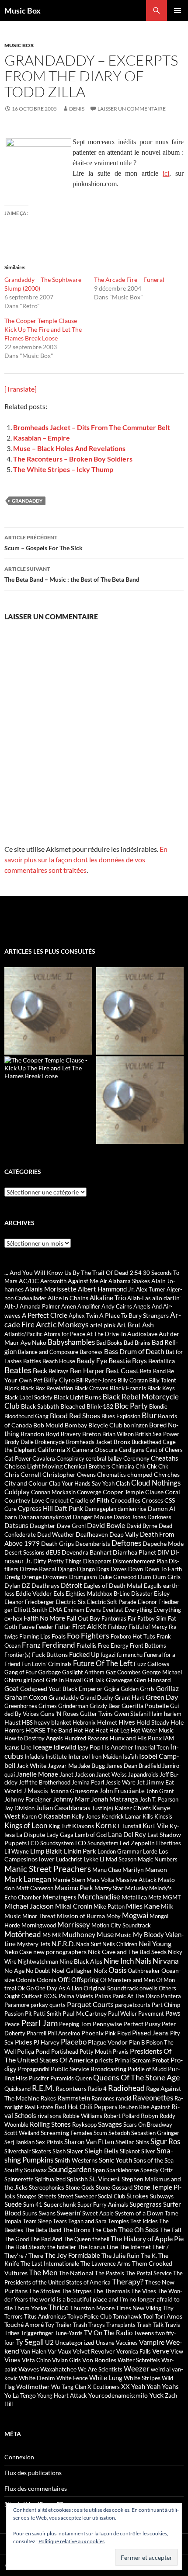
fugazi (108, 1655)
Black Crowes (91, 1388)
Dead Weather (56, 1534)
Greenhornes (21, 1706)
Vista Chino (36, 2360)
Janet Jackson (77, 1774)
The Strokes (45, 2291)
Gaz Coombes (123, 1672)
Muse (105, 1934)
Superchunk (60, 2204)
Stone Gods (80, 2187)
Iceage (42, 1747)
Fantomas (114, 1618)
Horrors (14, 1730)
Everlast (113, 1610)
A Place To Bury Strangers (134, 1315)
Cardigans (132, 1450)
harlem (173, 1714)
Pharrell (37, 2033)
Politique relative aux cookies (71, 2541)
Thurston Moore (92, 2308)
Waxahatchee (58, 2369)
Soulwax (35, 2170)
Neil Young (155, 1943)
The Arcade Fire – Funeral (129, 279)
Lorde (150, 1851)
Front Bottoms (148, 1646)
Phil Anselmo (64, 2033)
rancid (124, 2098)
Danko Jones (130, 1517)
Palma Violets (76, 1996)
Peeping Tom (75, 2024)
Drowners (55, 1577)
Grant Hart (129, 1697)
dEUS (53, 1552)
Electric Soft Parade (112, 1602)
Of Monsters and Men (127, 1980)
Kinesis (163, 1816)
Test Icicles (144, 2221)
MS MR (52, 1935)
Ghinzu (13, 1680)
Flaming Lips (35, 1636)
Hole (177, 1722)
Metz (155, 1897)
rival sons (49, 2116)
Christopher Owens (69, 1474)
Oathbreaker (144, 1971)
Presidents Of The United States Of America (88, 2055)
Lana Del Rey (127, 1834)
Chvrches (167, 1474)
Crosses (152, 1500)
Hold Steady (153, 1722)
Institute (56, 1757)
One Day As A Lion (59, 1988)
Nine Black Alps (81, 1961)
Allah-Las (139, 1298)
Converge (89, 1492)
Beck (40, 1370)
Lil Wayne (17, 1851)
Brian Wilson (118, 1434)
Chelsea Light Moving (33, 1466)
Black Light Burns (77, 1397)
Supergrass (146, 2204)
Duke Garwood (117, 1577)
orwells (148, 1988)
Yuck (156, 2395)
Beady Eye (92, 1361)
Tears (60, 2221)
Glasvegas (119, 1680)
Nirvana (166, 1961)
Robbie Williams (82, 2116)
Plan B (137, 2042)
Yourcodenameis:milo (118, 2395)
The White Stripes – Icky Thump (63, 469)
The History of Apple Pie (147, 2238)
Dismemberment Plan (140, 1561)
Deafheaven (92, 1534)
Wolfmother (33, 2387)
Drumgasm (83, 1577)
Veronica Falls (134, 2351)
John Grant (160, 1791)
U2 (49, 2342)
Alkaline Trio (108, 1298)
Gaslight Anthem (83, 1672)
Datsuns (16, 1525)
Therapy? (128, 2282)
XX (125, 2386)
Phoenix (92, 2033)
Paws (173, 2013)
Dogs (103, 1569)
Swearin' (69, 2213)
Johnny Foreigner (28, 1799)
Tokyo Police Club (89, 2316)
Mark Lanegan (28, 1879)
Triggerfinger (37, 2333)
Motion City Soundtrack (121, 1925)
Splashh (77, 2179)
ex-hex (13, 1618)
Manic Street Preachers (48, 1869)
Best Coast (122, 1370)
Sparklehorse (123, 2170)
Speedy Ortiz (157, 2170)
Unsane (105, 2343)
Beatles (18, 1370)
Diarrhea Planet (134, 1552)
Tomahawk (127, 2316)
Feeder (45, 1627)
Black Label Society (28, 1397)
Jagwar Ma (62, 1765)
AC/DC (29, 1281)
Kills (148, 1816)
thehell (101, 2239)
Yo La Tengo (20, 2395)
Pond (43, 2051)
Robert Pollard (122, 2116)
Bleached (73, 1406)
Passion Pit (18, 2014)
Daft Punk (69, 1508)
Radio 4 (97, 2089)
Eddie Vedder (34, 1593)
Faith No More (44, 1618)
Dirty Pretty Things (57, 1561)
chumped (140, 1474)
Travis (172, 2325)
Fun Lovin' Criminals (47, 1664)
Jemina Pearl (88, 1782)
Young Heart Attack (62, 2395)
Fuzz (140, 1664)
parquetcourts (133, 2005)
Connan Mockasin (53, 1492)
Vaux (64, 2351)
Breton (92, 1434)
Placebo (74, 2042)
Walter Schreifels (139, 2360)
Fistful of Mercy (148, 1627)
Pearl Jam (39, 2023)
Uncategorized (75, 2342)
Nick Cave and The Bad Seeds (127, 1952)
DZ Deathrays (41, 1585)
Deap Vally (124, 1534)
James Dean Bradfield (134, 1766)
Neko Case (18, 1952)
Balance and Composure (48, 1352)
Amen (69, 1306)
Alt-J (11, 1306)
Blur (149, 1415)
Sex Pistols (49, 2142)
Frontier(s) (17, 1655)
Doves (119, 1569)
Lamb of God (91, 1835)
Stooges (27, 2196)
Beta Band (153, 1371)
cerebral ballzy (104, 1458)
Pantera (171, 1996)
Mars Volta (100, 1880)
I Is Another (118, 1747)
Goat (12, 1688)
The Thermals (111, 2291)
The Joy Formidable (72, 2255)
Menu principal (178, 10)
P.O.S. (50, 1996)
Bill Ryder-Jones (96, 1380)
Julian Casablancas (63, 1808)
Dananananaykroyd (45, 1517)
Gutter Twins (96, 1714)
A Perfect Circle (45, 1315)
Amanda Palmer (40, 1306)
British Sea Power (157, 1434)
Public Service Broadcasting (89, 2069)
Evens (93, 1610)
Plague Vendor (108, 2042)
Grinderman (73, 1706)
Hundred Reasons (86, 1738)
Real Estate (39, 2107)
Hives (127, 1722)
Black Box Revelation (47, 1388)
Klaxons (83, 1826)
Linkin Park (80, 1851)
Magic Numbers (158, 1859)
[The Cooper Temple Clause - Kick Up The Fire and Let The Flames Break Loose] (49, 1068)
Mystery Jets (34, 1944)
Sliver (148, 2151)
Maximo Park (74, 1888)
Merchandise (99, 1897)
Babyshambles (71, 1342)
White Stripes (142, 2378)
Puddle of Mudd (147, 2069)
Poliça (26, 2051)
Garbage (49, 1672)
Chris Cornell (23, 1474)
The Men (43, 2272)
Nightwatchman (38, 1962)
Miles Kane (143, 1906)
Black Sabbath (40, 1406)
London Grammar (120, 1851)
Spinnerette (19, 2179)
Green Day (162, 1697)
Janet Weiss (111, 1774)
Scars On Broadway (148, 2125)
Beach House (59, 1361)
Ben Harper (87, 1370)
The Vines (144, 2291)
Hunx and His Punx (136, 1738)
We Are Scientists (100, 2369)
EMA (56, 1609)
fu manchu (130, 1655)
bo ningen (136, 1425)
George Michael (162, 1672)
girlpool (34, 1680)
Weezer (137, 2369)
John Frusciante (122, 1791)
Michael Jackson (29, 1906)
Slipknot (130, 2151)
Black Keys (161, 1388)
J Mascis (36, 1791)
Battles (32, 1361)
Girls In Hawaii (64, 1680)
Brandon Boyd (40, 1434)
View (177, 2351)
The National (76, 2273)
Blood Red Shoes (75, 1415)
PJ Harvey (47, 2042)
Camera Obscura (95, 1449)
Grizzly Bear (105, 1706)
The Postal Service (149, 2273)
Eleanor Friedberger (29, 1602)
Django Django (76, 1569)
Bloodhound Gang (26, 1416)
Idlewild (65, 1747)
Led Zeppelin (137, 1843)
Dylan (12, 1585)
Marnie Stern (69, 1880)
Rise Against (155, 2107)
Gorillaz (167, 1688)
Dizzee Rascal (38, 1569)
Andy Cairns (117, 1306)
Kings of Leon (26, 1825)
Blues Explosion (121, 1416)
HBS (27, 1722)
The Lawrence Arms (106, 2264)
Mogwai (135, 1915)
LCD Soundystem (97, 1843)
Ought (12, 1996)
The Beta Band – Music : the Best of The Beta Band (72, 574)
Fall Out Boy (83, 1618)
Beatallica (162, 1361)
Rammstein (74, 2098)
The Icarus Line (98, 2247)
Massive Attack (136, 1880)
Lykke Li (94, 1859)
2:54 (136, 1273)
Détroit (71, 1585)
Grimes (48, 1706)
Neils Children (120, 1944)
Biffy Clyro (59, 1380)
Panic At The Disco (136, 1996)
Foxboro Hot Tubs (133, 1636)
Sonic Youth (115, 2160)
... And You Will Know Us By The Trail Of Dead (66, 1272)
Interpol (79, 1756)
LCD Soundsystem (51, 1843)
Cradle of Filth (90, 1500)
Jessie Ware (120, 1782)
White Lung (106, 2378)
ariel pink (103, 1325)
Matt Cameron (35, 1888)
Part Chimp (166, 2005)
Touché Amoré (24, 2324)
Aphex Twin (83, 1316)
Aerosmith (53, 1281)
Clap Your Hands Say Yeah (82, 1483)
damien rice (132, 1509)
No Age (14, 1970)
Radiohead (126, 2088)
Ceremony (136, 1458)
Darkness (159, 1517)
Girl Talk (94, 1680)
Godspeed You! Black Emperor (61, 1689)
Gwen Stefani (131, 1714)
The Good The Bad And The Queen (48, 2239)
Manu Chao (107, 1870)
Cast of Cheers (164, 1450)
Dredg (12, 1577)
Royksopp (84, 2125)
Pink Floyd (118, 2033)
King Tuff (60, 1826)
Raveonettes (153, 2098)
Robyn (150, 2116)
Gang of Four (21, 1672)
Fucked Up (84, 1654)
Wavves (29, 2369)
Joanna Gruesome (74, 1791)
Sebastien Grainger (155, 2133)
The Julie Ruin (120, 2255)
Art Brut (129, 1325)
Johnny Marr (71, 1799)
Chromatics (111, 1475)
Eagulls (153, 1586)
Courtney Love (24, 1500)
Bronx (122, 1442)
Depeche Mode (163, 1543)
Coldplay (17, 1492)
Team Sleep (37, 2221)
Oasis (117, 1970)
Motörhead (23, 1934)
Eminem (74, 1610)
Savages (110, 2124)
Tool (148, 2316)
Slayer (75, 2151)
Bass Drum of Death (134, 1351)
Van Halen (33, 2351)
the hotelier (62, 2247)
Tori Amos (169, 2316)
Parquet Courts (90, 2004)
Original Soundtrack (111, 1988)
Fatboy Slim (152, 1618)
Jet (141, 1782)
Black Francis (128, 1388)
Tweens (144, 2333)
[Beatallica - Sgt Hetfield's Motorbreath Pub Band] (48, 1011)
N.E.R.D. (63, 1944)
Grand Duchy (97, 1698)
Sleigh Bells (102, 2151)
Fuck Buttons (50, 1654)
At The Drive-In (106, 1334)
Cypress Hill (35, 1508)
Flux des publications (33, 2473)
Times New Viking (139, 2308)
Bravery (71, 1434)
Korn (103, 1825)
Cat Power (18, 1458)
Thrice (58, 2308)
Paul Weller (122, 2014)
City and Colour (26, 1483)
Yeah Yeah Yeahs (155, 2386)
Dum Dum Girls (159, 1577)
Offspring (85, 1979)
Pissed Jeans (150, 2033)
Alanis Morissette (51, 1289)
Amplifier (89, 1306)
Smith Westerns (76, 2160)
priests (104, 2060)
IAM (169, 1738)
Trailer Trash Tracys (80, 2325)
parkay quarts (48, 2005)
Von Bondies (99, 2360)
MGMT (172, 1897)
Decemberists (93, 1544)
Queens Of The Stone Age (136, 2078)
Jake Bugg (92, 1765)
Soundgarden (70, 2169)
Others (167, 1988)
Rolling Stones (50, 2124)
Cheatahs (165, 1458)
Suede (13, 2204)
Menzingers (59, 1897)
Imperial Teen (152, 1747)
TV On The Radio (108, 2333)
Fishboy (118, 1627)
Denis (77, 109)
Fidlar (63, 1626)
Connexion (19, 2457)
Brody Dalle (19, 1442)
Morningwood (39, 1925)
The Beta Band (43, 2230)
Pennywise (107, 2024)
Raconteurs (71, 2088)
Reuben (128, 2107)
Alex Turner (151, 1289)
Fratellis (87, 1646)
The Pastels (110, 2273)
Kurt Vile (155, 1826)
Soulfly (14, 2170)
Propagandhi (34, 2069)
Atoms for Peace (64, 1334)
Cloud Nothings (156, 1483)
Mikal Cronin (74, 1906)
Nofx (100, 1970)
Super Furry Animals (103, 2205)
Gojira (112, 1689)
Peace (12, 2024)
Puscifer (39, 2078)
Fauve (26, 1626)
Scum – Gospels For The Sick (44, 543)
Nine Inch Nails (127, 1961)
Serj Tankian (19, 2142)
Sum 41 (33, 2205)
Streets (47, 2196)
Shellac (125, 2142)
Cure (10, 1509)
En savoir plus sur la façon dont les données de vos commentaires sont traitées (86, 859)
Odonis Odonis (36, 1980)
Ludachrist (69, 1859)
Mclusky (136, 1888)
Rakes (48, 2098)
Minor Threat (39, 1916)
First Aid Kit (89, 1626)
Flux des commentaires (36, 2488)
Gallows (158, 1664)
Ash (148, 1324)
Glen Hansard (152, 1680)
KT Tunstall (127, 1826)
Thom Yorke (30, 2308)
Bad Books (109, 1343)
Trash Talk (150, 2324)
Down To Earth (163, 1569)
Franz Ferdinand (49, 1645)
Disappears (97, 1561)
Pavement (151, 2014)
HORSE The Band (49, 1730)
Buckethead (146, 1442)
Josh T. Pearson (159, 1799)
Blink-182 (100, 1406)
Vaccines (127, 2343)
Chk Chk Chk (152, 1466)
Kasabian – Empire (42, 438)
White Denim (37, 2378)
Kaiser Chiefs (133, 1808)
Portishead (65, 2052)
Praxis (121, 2052)
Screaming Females (66, 2133)
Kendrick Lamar (121, 1816)
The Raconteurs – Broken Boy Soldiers (73, 459)
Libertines (169, 1843)
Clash (123, 1483)
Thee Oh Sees (138, 2229)
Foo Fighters (88, 1636)
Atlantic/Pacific (23, 1334)
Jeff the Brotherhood (45, 1782)
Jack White (31, 1765)
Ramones (103, 2098)
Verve (161, 2351)
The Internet (135, 2247)
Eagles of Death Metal (113, 1585)
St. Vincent (105, 2179)
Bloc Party (131, 1406)
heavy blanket (53, 1722)
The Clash (104, 2230)
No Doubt (38, 1971)
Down (136, 1569)
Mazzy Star (109, 1888)
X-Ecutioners (104, 2387)
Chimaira (123, 1466)
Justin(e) (103, 1808)
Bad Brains (137, 1343)
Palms (103, 1996)
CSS (170, 1500)
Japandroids (143, 1774)
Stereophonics (47, 2187)
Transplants (121, 2325)
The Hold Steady (25, 2247)
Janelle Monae (37, 1774)
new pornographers (60, 1952)
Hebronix (84, 1722)
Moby (113, 1916)
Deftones (126, 1543)
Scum (100, 2133)
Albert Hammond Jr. (106, 1289)
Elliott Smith (31, 1609)
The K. (149, 2256)
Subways (162, 2196)
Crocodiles (125, 1500)
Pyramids (62, 2078)
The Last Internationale (50, 2264)
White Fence (72, 2378)
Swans (47, 2213)
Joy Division (19, 1808)
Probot (161, 2060)
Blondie (158, 1406)
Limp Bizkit (46, 1851)
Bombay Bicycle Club (94, 1425)
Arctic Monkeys (62, 1324)
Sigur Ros (165, 2141)
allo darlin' (166, 1298)
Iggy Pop (89, 1747)
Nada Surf (89, 1944)
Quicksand (17, 2089)
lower (47, 1859)
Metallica (134, 1897)
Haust (12, 1722)
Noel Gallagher (72, 1970)
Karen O (32, 1816)
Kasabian (57, 1816)
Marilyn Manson (145, 1870)
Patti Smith (47, 2014)
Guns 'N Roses (59, 1713)
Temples (118, 2221)
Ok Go (26, 1988)
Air (103, 1281)
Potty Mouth (96, 2052)
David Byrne (142, 1526)
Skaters (42, 2151)
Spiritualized (50, 2179)
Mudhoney (79, 1934)
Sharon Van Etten (89, 2142)
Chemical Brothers (87, 1466)
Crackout (57, 1500)
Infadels (34, 1757)
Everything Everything (153, 1610)
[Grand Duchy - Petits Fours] (140, 1100)
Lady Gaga (60, 1835)
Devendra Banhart (87, 1552)
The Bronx (77, 2230)
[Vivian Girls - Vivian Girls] (140, 1011)
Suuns (30, 2213)
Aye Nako (33, 1342)
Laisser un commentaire (132, 109)
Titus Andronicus (45, 2316)
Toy (50, 2325)
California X (54, 1449)
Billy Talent (163, 1380)
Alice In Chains (68, 1298)
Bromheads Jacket (89, 1442)
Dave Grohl (71, 1526)
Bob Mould (48, 1425)
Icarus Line (18, 1747)
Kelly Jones (86, 1816)
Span (99, 2170)
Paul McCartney (85, 2013)
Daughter (43, 1526)
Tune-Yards (69, 2333)
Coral (172, 1492)
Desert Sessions (24, 1552)
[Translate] (21, 389)
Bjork (12, 1388)
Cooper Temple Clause (133, 1492)
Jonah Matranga (115, 1799)
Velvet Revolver (94, 2351)
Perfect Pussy (142, 2024)
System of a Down (139, 2213)
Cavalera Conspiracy (58, 1458)
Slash (59, 2151)
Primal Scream (133, 2060)
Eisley (162, 1593)
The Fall (171, 2230)
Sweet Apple (98, 2213)
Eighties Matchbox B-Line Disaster (109, 1594)
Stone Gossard (114, 2187)
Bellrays (59, 1371)
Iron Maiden (106, 1757)
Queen (84, 2078)
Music (123, 1935)
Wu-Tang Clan (69, 2387)
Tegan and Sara (87, 2221)
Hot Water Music (152, 1730)
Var (52, 2351)
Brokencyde (50, 1442)
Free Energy (113, 1646)
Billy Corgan (133, 1380)
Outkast (32, 1996)
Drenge (31, 1577)
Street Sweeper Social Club (91, 2196)
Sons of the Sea (153, 2160)
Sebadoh (119, 2133)
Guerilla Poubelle (145, 1706)
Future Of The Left (103, 1663)
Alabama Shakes (129, 1281)
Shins (143, 2142)
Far (132, 1618)
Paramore (17, 2005)
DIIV (163, 1552)
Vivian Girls (66, 2360)
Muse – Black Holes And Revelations (69, 448)
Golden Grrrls (138, 1689)
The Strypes (77, 2291)
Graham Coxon (26, 1697)
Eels (59, 1593)
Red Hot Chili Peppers (86, 2107)
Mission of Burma (81, 1916)
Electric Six (71, 1602)
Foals (59, 1636)
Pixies (24, 2042)
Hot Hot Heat (91, 1730)
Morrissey (74, 1925)
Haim (156, 1714)
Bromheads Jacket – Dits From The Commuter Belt (92, 427)
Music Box (23, 10)
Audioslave (142, 1334)
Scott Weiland (22, 2133)
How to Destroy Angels (34, 1738)
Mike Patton (109, 1906)
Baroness (91, 1352)
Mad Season (121, 1859)
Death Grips (57, 1543)
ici (166, 173)
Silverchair (17, 2151)
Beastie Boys (128, 1360)
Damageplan (100, 1509)
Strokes (138, 2196)
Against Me (83, 1281)
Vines (12, 2360)
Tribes (12, 2333)
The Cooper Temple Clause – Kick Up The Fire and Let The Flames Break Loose (43, 329)
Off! (64, 1979)
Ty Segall (30, 2342)
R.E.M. (43, 2088)
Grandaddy (27, 501)
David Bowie (106, 1525)
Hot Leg (119, 1730)
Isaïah (130, 1757)
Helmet (107, 1722)
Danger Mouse (92, 1517)
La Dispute (31, 1835)
